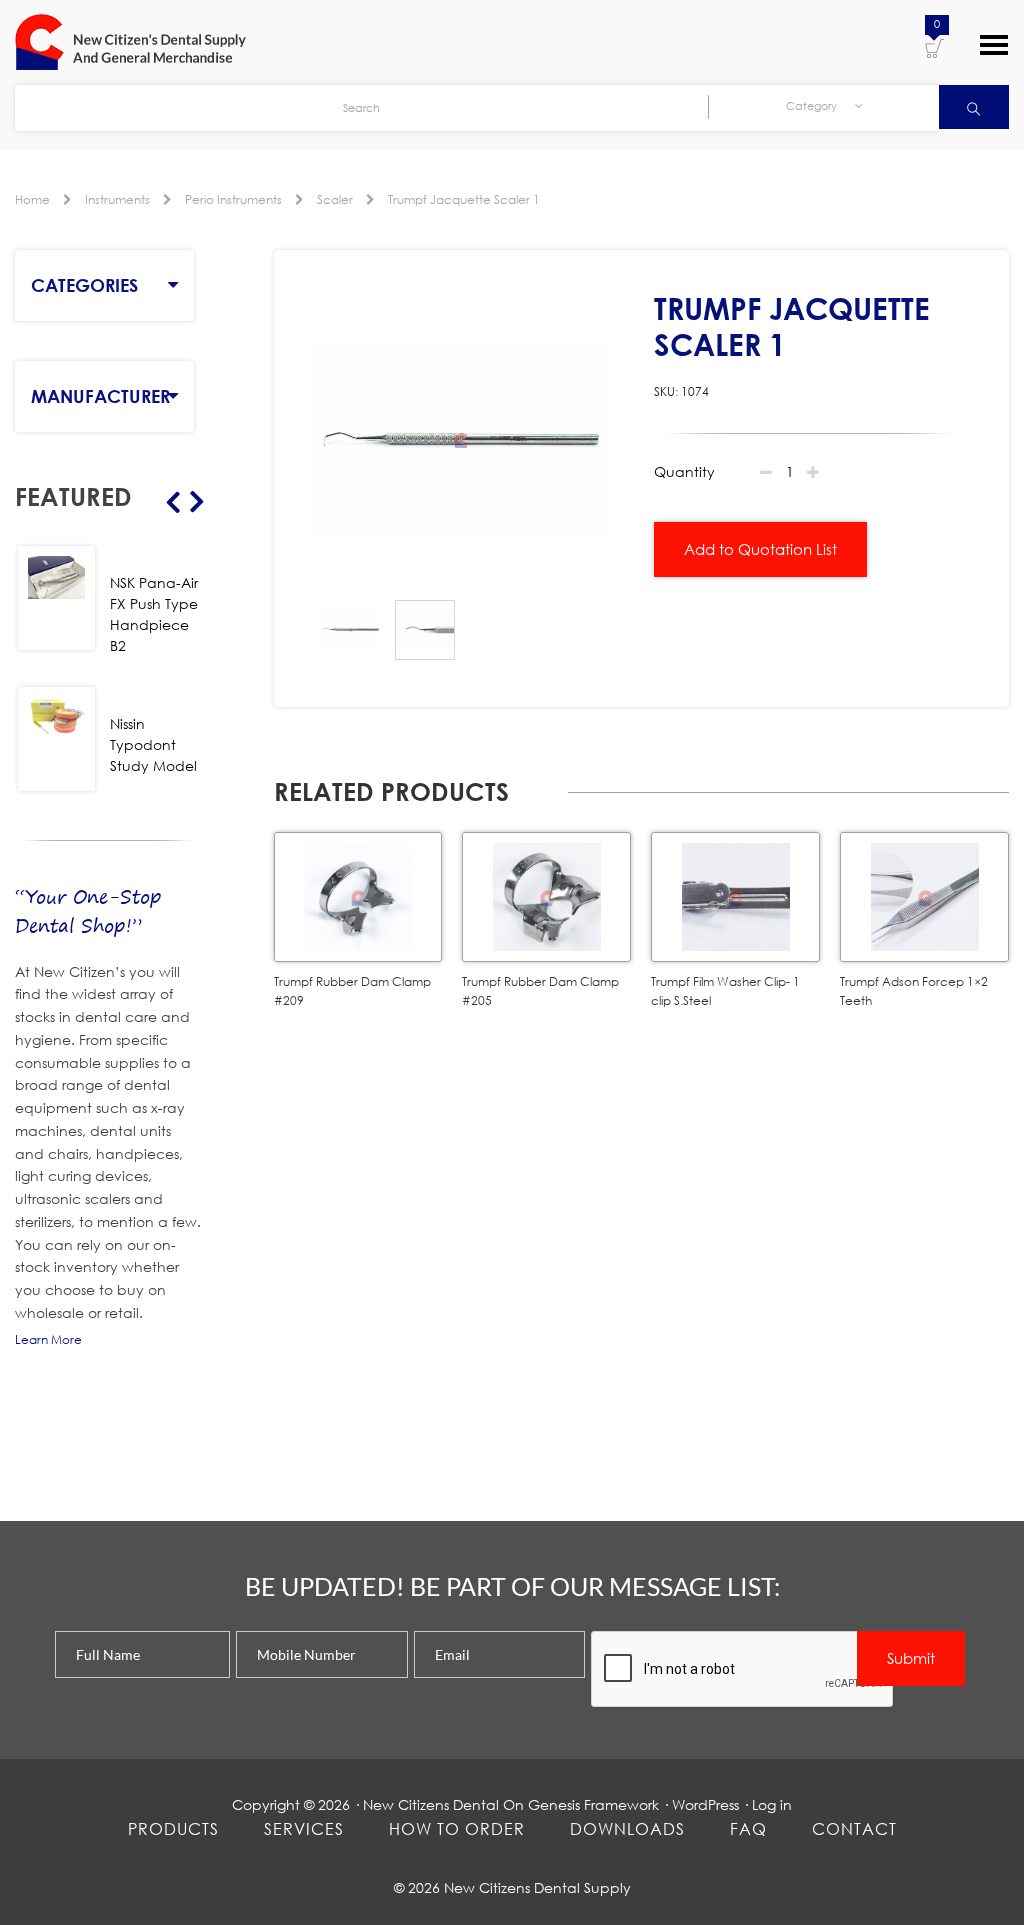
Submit (911, 1658)
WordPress (705, 1804)
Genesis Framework (593, 1804)
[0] (934, 47)
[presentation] (743, 1670)
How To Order (457, 1828)
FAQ (748, 1828)
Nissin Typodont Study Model (153, 744)
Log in (772, 1804)
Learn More (48, 1339)
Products (173, 1828)
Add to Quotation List (760, 549)
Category (813, 106)
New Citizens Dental (431, 1804)
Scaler (335, 199)
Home (32, 199)
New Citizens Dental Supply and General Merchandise (140, 42)
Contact (854, 1828)
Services (304, 1828)
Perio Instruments (233, 199)
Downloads (627, 1828)
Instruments (117, 199)
